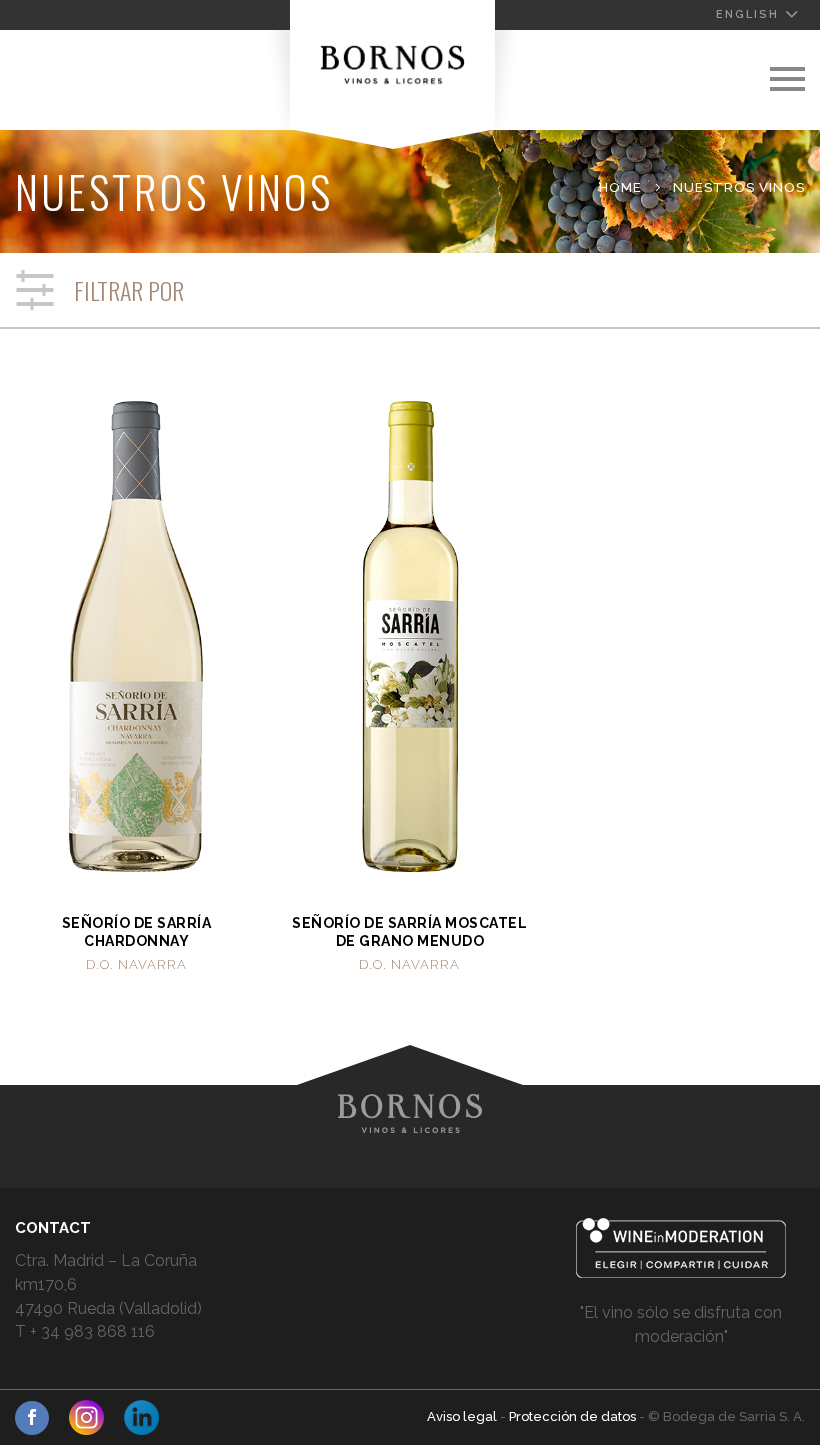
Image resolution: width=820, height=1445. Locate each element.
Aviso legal (463, 1416)
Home (620, 187)
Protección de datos (574, 1416)
